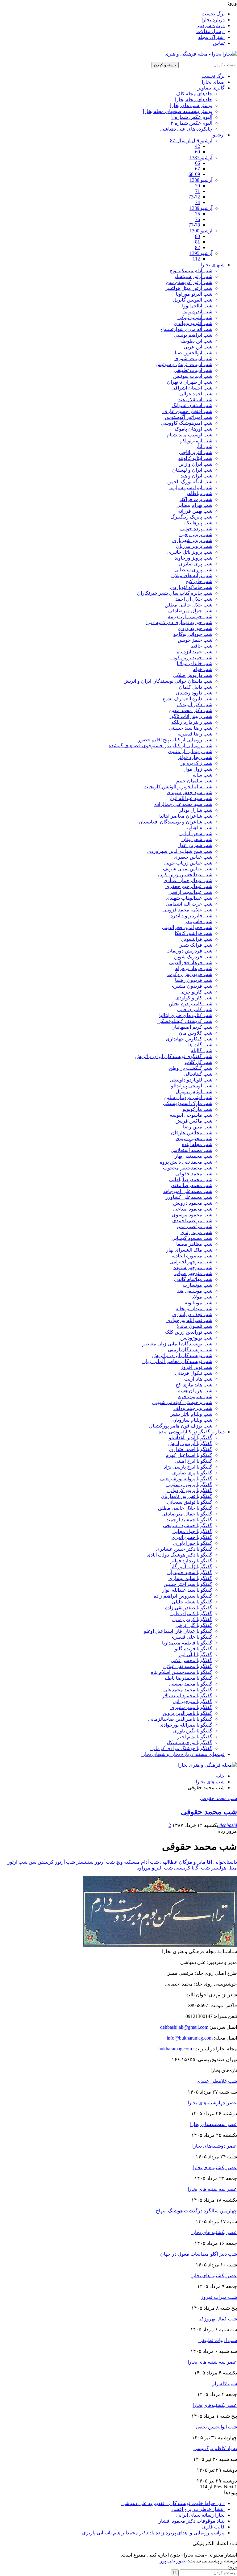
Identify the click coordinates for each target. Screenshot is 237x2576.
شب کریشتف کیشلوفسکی (185, 1021)
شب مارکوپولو (197, 1109)
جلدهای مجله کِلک (194, 94)
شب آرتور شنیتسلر (193, 276)
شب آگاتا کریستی (192, 1868)
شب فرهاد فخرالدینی (191, 963)
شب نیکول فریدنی (194, 1373)
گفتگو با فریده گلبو (193, 1649)
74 (197, 202)
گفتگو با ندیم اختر (195, 1737)
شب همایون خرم (195, 1396)
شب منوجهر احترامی (191, 1262)
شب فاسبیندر (198, 921)
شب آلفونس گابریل (193, 300)
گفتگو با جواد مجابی (192, 1531)
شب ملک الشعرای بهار (189, 1250)
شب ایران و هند (196, 476)
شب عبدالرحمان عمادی (188, 880)
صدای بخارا (213, 82)
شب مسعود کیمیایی (192, 1238)
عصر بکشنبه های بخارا (214, 2232)
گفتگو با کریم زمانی (192, 1619)
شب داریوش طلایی (193, 675)
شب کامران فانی (195, 1009)
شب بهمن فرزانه (195, 511)
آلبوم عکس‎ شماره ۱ (191, 117)
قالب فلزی (213, 2527)
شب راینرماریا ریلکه (192, 722)
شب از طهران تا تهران (190, 382)
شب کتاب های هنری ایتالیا (186, 1015)
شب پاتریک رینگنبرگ (191, 517)
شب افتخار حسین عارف (187, 411)
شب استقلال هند (195, 400)
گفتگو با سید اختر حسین (188, 1584)
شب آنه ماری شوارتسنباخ (186, 329)
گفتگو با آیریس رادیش (190, 1443)
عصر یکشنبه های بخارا (214, 2276)
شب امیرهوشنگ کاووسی (187, 423)
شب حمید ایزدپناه (195, 652)
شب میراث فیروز (219, 2297)
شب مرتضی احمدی (192, 1221)
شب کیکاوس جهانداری (189, 1039)
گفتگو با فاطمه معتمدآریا (187, 1643)
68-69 (194, 174)
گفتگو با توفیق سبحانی (190, 1502)
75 (197, 214)
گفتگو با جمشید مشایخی (188, 1526)
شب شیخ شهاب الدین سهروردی (180, 851)
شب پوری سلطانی (193, 570)
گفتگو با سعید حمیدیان (190, 1572)
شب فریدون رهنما (194, 980)
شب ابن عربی (198, 347)
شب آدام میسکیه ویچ (191, 271)
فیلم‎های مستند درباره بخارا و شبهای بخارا (183, 1754)
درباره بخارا (213, 20)
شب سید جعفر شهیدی (189, 792)
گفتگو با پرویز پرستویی (189, 1484)
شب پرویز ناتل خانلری (190, 552)
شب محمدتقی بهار (193, 1156)
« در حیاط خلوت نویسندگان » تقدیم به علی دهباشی (173, 2503)
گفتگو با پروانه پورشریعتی (186, 1479)
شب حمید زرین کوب (191, 658)
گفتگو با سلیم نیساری (190, 1578)
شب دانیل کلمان (196, 687)
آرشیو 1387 (201, 158)
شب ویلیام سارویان (192, 1420)
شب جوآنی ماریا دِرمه (190, 617)
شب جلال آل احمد (194, 599)
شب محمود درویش (193, 1203)
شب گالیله (202, 1050)
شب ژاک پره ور (196, 763)
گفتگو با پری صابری (192, 1473)
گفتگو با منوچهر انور (192, 1701)
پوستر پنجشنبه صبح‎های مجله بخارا (178, 111)
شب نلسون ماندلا (195, 1326)
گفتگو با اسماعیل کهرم (189, 1455)
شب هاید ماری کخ (194, 1385)
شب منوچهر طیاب (193, 1273)
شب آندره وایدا (197, 312)
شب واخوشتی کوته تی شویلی (182, 1402)
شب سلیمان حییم (194, 781)
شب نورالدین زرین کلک (189, 1332)
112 (196, 259)
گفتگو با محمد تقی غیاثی (188, 1666)
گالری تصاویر (211, 88)
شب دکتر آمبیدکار (194, 704)
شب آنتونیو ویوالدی (193, 323)
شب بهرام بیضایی (194, 505)
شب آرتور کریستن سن (189, 282)
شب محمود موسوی (192, 1215)
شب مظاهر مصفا (194, 1244)
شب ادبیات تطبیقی (193, 370)
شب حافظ (201, 646)
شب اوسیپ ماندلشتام (189, 435)
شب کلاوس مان (195, 1033)
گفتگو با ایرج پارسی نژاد (188, 1467)
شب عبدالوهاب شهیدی (189, 898)
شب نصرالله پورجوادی (189, 1320)
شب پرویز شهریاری (192, 540)
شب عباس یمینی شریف (188, 869)
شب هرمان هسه (195, 1391)
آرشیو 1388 (201, 180)
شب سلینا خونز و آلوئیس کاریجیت (178, 787)
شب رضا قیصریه (195, 734)
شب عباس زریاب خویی (188, 863)
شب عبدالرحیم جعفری (189, 886)
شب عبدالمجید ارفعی (190, 892)
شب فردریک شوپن (193, 957)
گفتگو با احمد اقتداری (191, 1449)
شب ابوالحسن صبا (193, 353)
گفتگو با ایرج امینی (193, 1461)
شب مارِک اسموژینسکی (188, 1103)
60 (197, 152)
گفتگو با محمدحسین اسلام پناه (182, 1672)
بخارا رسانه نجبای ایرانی (200, 2515)
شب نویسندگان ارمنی (190, 1350)
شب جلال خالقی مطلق (189, 605)
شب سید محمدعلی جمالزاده (183, 804)
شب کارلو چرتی (196, 992)
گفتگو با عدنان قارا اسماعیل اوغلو (178, 1631)
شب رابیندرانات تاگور (191, 716)
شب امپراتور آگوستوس (189, 417)
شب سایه (202, 775)
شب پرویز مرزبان (194, 546)
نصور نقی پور (173, 2561)
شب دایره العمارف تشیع (187, 699)
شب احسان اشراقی (192, 388)
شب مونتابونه (199, 1303)
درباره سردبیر (211, 25)
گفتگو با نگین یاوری (193, 1731)
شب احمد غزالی (196, 394)
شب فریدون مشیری (191, 986)
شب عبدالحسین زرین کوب (185, 875)
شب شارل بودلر (196, 810)
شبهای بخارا (213, 265)
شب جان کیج (199, 581)
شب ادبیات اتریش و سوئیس (184, 364)
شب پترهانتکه (198, 523)
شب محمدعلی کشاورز (189, 1197)
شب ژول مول (198, 769)
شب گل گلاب (198, 1062)
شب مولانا (202, 1297)
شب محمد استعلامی (191, 1150)
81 (197, 242)
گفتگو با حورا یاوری (193, 1543)
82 (197, 247)
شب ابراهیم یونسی (193, 335)
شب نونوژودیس (196, 1338)
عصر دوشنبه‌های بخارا (215, 2146)
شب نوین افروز (197, 1367)
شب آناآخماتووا (197, 306)
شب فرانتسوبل (197, 939)
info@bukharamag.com (190, 2038)
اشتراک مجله (211, 37)
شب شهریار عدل (195, 845)
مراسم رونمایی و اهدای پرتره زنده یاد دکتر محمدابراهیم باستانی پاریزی (153, 2533)
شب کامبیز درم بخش (191, 1004)
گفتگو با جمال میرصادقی (187, 1514)
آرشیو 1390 (201, 231)
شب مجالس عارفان (192, 1133)
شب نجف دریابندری (192, 1314)
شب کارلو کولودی (194, 998)
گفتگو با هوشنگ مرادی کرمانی (181, 1748)
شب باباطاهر (199, 493)
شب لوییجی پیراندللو (192, 1086)
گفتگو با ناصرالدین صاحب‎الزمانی (180, 1719)
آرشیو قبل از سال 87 (191, 141)
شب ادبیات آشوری (193, 358)
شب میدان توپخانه (194, 1309)
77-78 (194, 225)
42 (197, 146)
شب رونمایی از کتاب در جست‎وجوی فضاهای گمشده (160, 746)
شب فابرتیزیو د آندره (191, 916)
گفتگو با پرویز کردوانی (190, 1490)
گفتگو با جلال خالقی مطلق (185, 1508)
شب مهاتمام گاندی (193, 1279)
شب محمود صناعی (193, 1209)
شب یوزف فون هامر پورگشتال (181, 1426)
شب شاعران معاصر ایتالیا (186, 816)
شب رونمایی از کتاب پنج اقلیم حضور (175, 740)
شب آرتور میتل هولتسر (189, 288)
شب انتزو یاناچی (196, 452)
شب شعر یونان (197, 839)
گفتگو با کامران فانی (191, 1613)
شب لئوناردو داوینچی (191, 1080)
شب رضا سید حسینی (191, 728)
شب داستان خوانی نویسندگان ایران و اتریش (168, 681)
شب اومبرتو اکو (196, 441)
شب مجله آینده (197, 1144)
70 (197, 186)
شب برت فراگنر (196, 499)
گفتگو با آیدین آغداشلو (191, 1438)
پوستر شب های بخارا (191, 105)
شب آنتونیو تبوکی (195, 317)
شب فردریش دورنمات (189, 951)
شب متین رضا (198, 1127)
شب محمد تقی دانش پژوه (186, 1162)
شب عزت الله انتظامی (189, 904)
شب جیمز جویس (195, 640)
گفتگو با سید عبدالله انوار (187, 1590)
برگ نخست (213, 14)
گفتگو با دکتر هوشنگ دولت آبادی (179, 1555)
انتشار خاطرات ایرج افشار (198, 2509)
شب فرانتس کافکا (193, 933)
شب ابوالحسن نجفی (216, 2427)
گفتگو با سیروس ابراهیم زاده (183, 1596)
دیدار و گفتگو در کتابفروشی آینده (192, 1432)
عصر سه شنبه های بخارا (212, 2189)
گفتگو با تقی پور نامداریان (187, 1496)
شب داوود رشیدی (194, 693)
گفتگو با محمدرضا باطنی (187, 1678)
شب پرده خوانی (196, 529)
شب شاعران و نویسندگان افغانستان (175, 822)
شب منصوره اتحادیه (192, 1256)
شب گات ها (200, 1045)
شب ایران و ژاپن (195, 464)
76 (197, 219)
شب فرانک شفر (196, 945)
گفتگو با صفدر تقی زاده (189, 1608)
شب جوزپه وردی (195, 628)
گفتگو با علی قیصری (191, 1637)
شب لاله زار (225, 2384)
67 (197, 169)
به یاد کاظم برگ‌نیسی (215, 2448)
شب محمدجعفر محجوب (188, 1168)
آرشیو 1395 (201, 253)
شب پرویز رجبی (196, 534)
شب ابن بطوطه (196, 341)
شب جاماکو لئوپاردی (191, 587)
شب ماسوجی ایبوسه (191, 1115)
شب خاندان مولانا (195, 663)
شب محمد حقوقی (194, 1174)
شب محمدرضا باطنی (191, 1180)
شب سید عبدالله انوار (191, 798)
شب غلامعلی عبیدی (217, 2081)
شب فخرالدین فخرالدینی (187, 927)
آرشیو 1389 (201, 208)
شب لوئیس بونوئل (194, 1092)
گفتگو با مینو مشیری (191, 1707)
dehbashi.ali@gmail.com (184, 2027)
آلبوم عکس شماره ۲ (191, 123)
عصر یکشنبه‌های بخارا (215, 2168)
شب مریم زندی (196, 1232)
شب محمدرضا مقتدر (191, 1185)
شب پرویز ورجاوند (193, 558)
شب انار (204, 446)
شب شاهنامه (199, 828)
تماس (219, 43)
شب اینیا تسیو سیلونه (191, 488)
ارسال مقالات (210, 31)
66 (197, 163)
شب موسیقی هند (195, 1291)
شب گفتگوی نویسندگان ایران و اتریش (174, 1056)
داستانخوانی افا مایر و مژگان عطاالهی (199, 1862)
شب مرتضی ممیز (194, 1226)
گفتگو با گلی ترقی (194, 1625)
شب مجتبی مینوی (194, 1138)
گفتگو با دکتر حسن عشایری (184, 1549)
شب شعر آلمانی (196, 834)
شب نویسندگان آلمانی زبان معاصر (177, 1344)
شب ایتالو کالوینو (195, 458)
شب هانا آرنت (198, 1379)
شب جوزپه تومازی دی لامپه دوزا (179, 622)
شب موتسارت (197, 1285)
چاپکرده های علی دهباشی (186, 129)
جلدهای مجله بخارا (194, 100)
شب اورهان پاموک (193, 429)
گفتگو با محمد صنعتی (191, 1684)
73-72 (194, 197)
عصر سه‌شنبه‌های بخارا (214, 2124)
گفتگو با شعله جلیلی (192, 1602)
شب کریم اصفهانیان (192, 1027)
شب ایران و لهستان (192, 470)
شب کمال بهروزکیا (218, 2319)
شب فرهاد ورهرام (194, 968)
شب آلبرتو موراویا (194, 294)
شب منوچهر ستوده (193, 1267)
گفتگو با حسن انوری (192, 1537)
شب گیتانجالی (198, 1074)
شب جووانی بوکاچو (193, 634)
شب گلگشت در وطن (191, 1068)
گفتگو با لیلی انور (195, 1655)
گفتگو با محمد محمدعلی (188, 1690)
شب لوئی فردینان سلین (188, 1097)
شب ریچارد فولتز (195, 757)
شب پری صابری (196, 564)
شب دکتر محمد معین (191, 710)
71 (197, 191)
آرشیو (219, 135)
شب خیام (203, 669)
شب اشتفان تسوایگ (192, 405)
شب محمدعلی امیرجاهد (188, 1191)
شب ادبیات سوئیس (193, 376)
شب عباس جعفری (193, 857)
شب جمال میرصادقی (190, 611)
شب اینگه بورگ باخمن (190, 482)
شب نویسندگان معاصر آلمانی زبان (177, 1361)
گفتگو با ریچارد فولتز (191, 1561)
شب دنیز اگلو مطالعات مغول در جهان (199, 2254)
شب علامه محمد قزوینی (187, 910)
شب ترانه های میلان (192, 575)
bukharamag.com (175, 2049)
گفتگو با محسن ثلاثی (191, 1660)
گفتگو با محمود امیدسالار (187, 1696)
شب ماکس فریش (194, 1121)
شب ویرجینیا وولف (193, 1408)
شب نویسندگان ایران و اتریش (182, 1355)
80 (197, 236)
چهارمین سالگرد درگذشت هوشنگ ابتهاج (196, 2211)
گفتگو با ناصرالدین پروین (187, 1713)
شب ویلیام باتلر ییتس (191, 1414)
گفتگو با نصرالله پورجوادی (186, 1725)
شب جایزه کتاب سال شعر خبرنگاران (175, 593)
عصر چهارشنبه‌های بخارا (212, 2103)
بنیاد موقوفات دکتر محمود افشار (192, 2521)
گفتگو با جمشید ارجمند (189, 1520)
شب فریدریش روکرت (190, 974)
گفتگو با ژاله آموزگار (191, 1567)
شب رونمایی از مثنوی (190, 751)
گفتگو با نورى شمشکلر (189, 1742)
